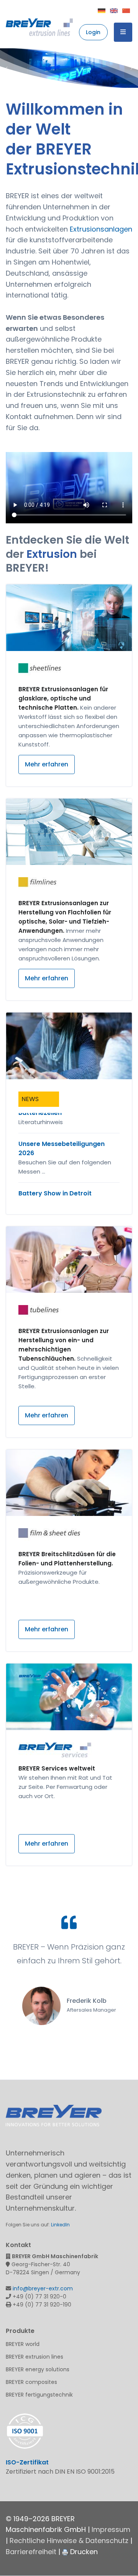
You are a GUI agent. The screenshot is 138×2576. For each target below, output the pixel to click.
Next (131, 68)
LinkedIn (60, 2225)
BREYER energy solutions (38, 2369)
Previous (7, 68)
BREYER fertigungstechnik (39, 2395)
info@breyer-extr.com (43, 2288)
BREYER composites (31, 2382)
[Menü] (123, 32)
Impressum (111, 2529)
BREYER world (23, 2344)
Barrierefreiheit (31, 2552)
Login (93, 32)
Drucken (83, 2552)
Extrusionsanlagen (101, 229)
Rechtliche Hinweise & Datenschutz (69, 2541)
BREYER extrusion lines (34, 2357)
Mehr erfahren (47, 764)
